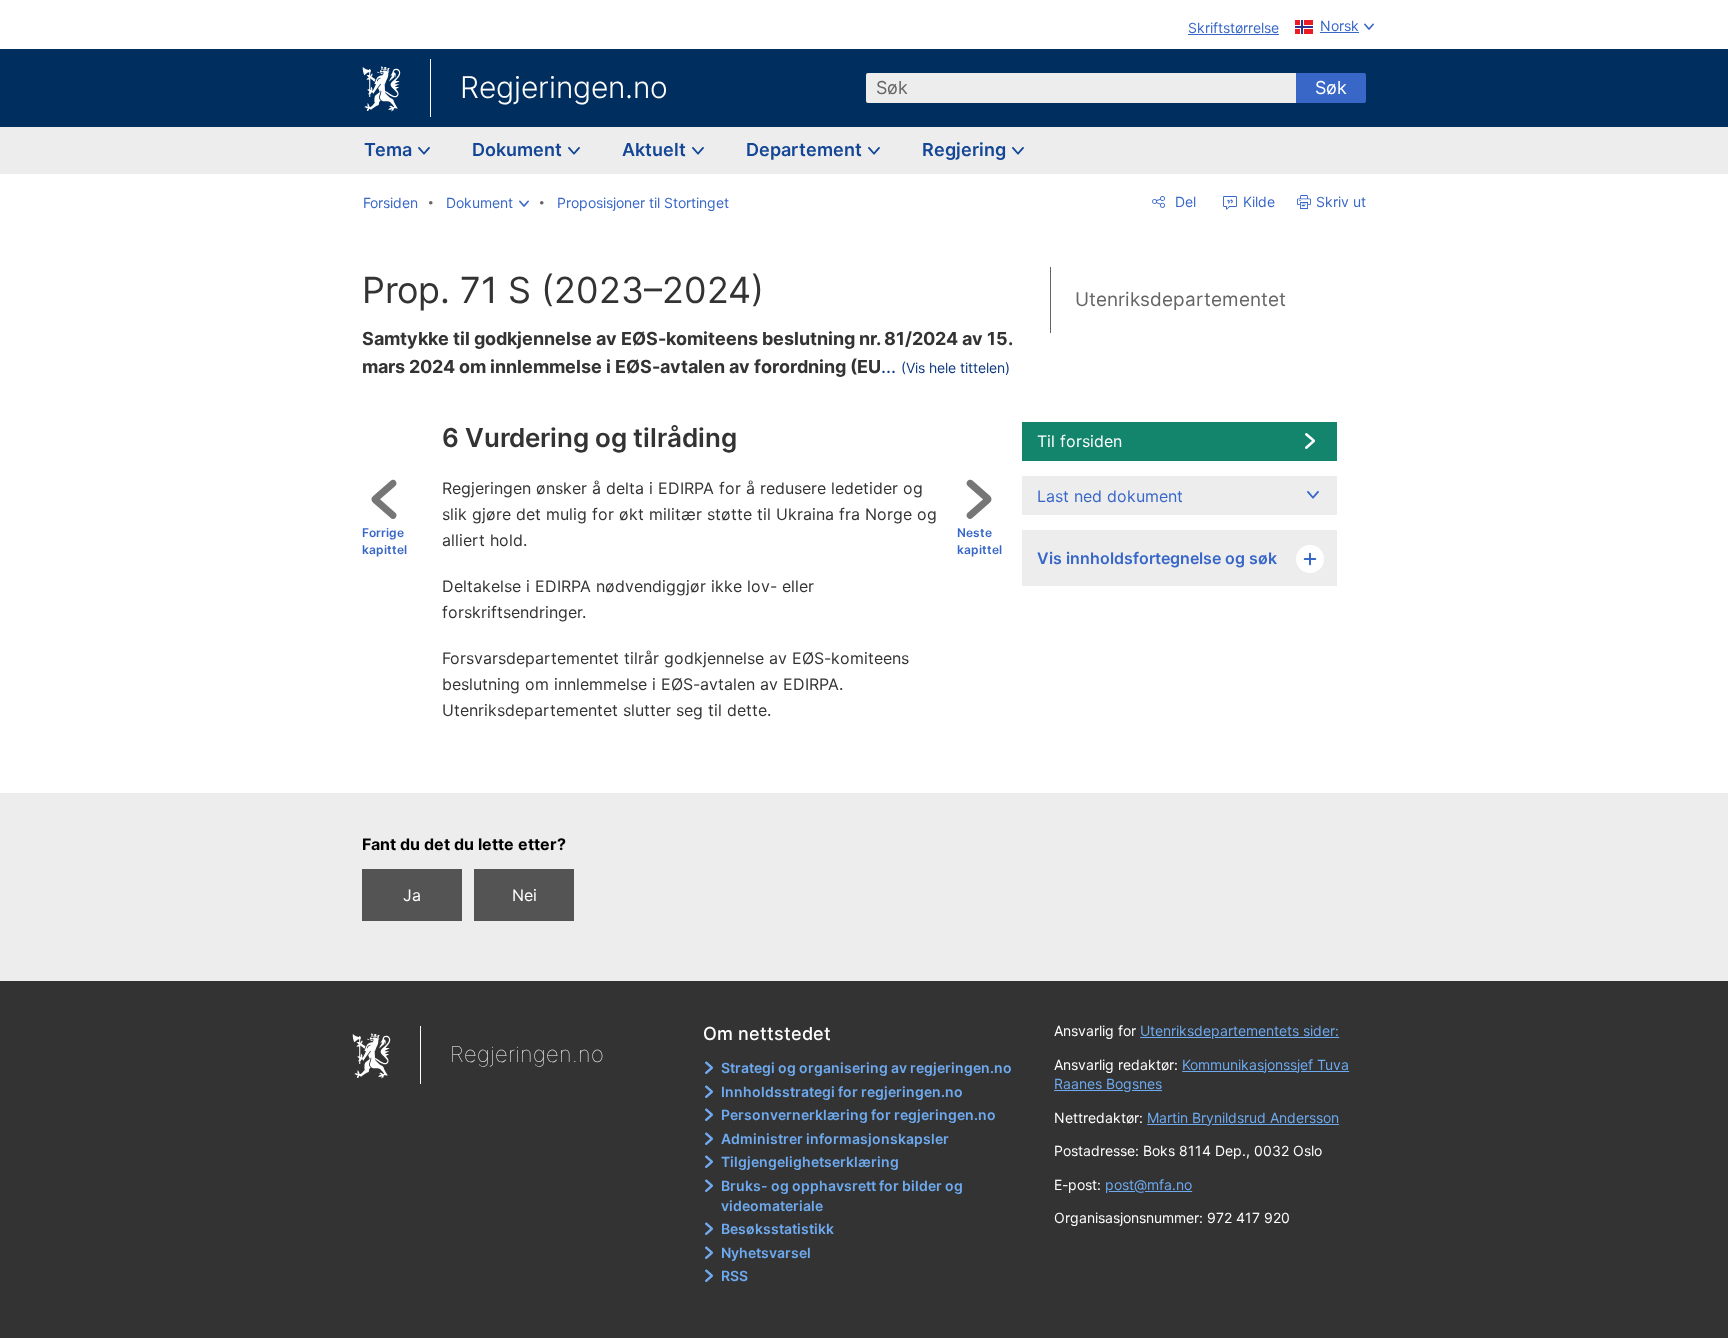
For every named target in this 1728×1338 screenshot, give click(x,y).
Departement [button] (806, 149)
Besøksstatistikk (777, 1228)
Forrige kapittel (384, 541)
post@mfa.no (1148, 1184)
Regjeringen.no (564, 87)
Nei (524, 895)
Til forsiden (1079, 441)
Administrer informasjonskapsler (835, 1138)
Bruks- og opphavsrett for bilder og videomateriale (842, 1195)
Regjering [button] (966, 149)
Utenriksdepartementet (1180, 299)
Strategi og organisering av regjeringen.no (866, 1067)
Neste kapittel (979, 541)
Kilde (1257, 201)
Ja (412, 895)
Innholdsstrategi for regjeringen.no (842, 1091)
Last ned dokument (1110, 496)
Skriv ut (1341, 201)
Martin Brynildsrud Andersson (1243, 1117)
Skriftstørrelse (1233, 27)
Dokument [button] (519, 149)
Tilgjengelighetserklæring (810, 1161)
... (945, 366)
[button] (487, 203)
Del (1183, 201)
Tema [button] (390, 149)
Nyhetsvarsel (766, 1252)
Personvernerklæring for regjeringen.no (858, 1114)
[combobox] (1081, 88)
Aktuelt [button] (656, 149)
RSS (734, 1275)
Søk (1331, 87)
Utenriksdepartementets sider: (1239, 1030)
